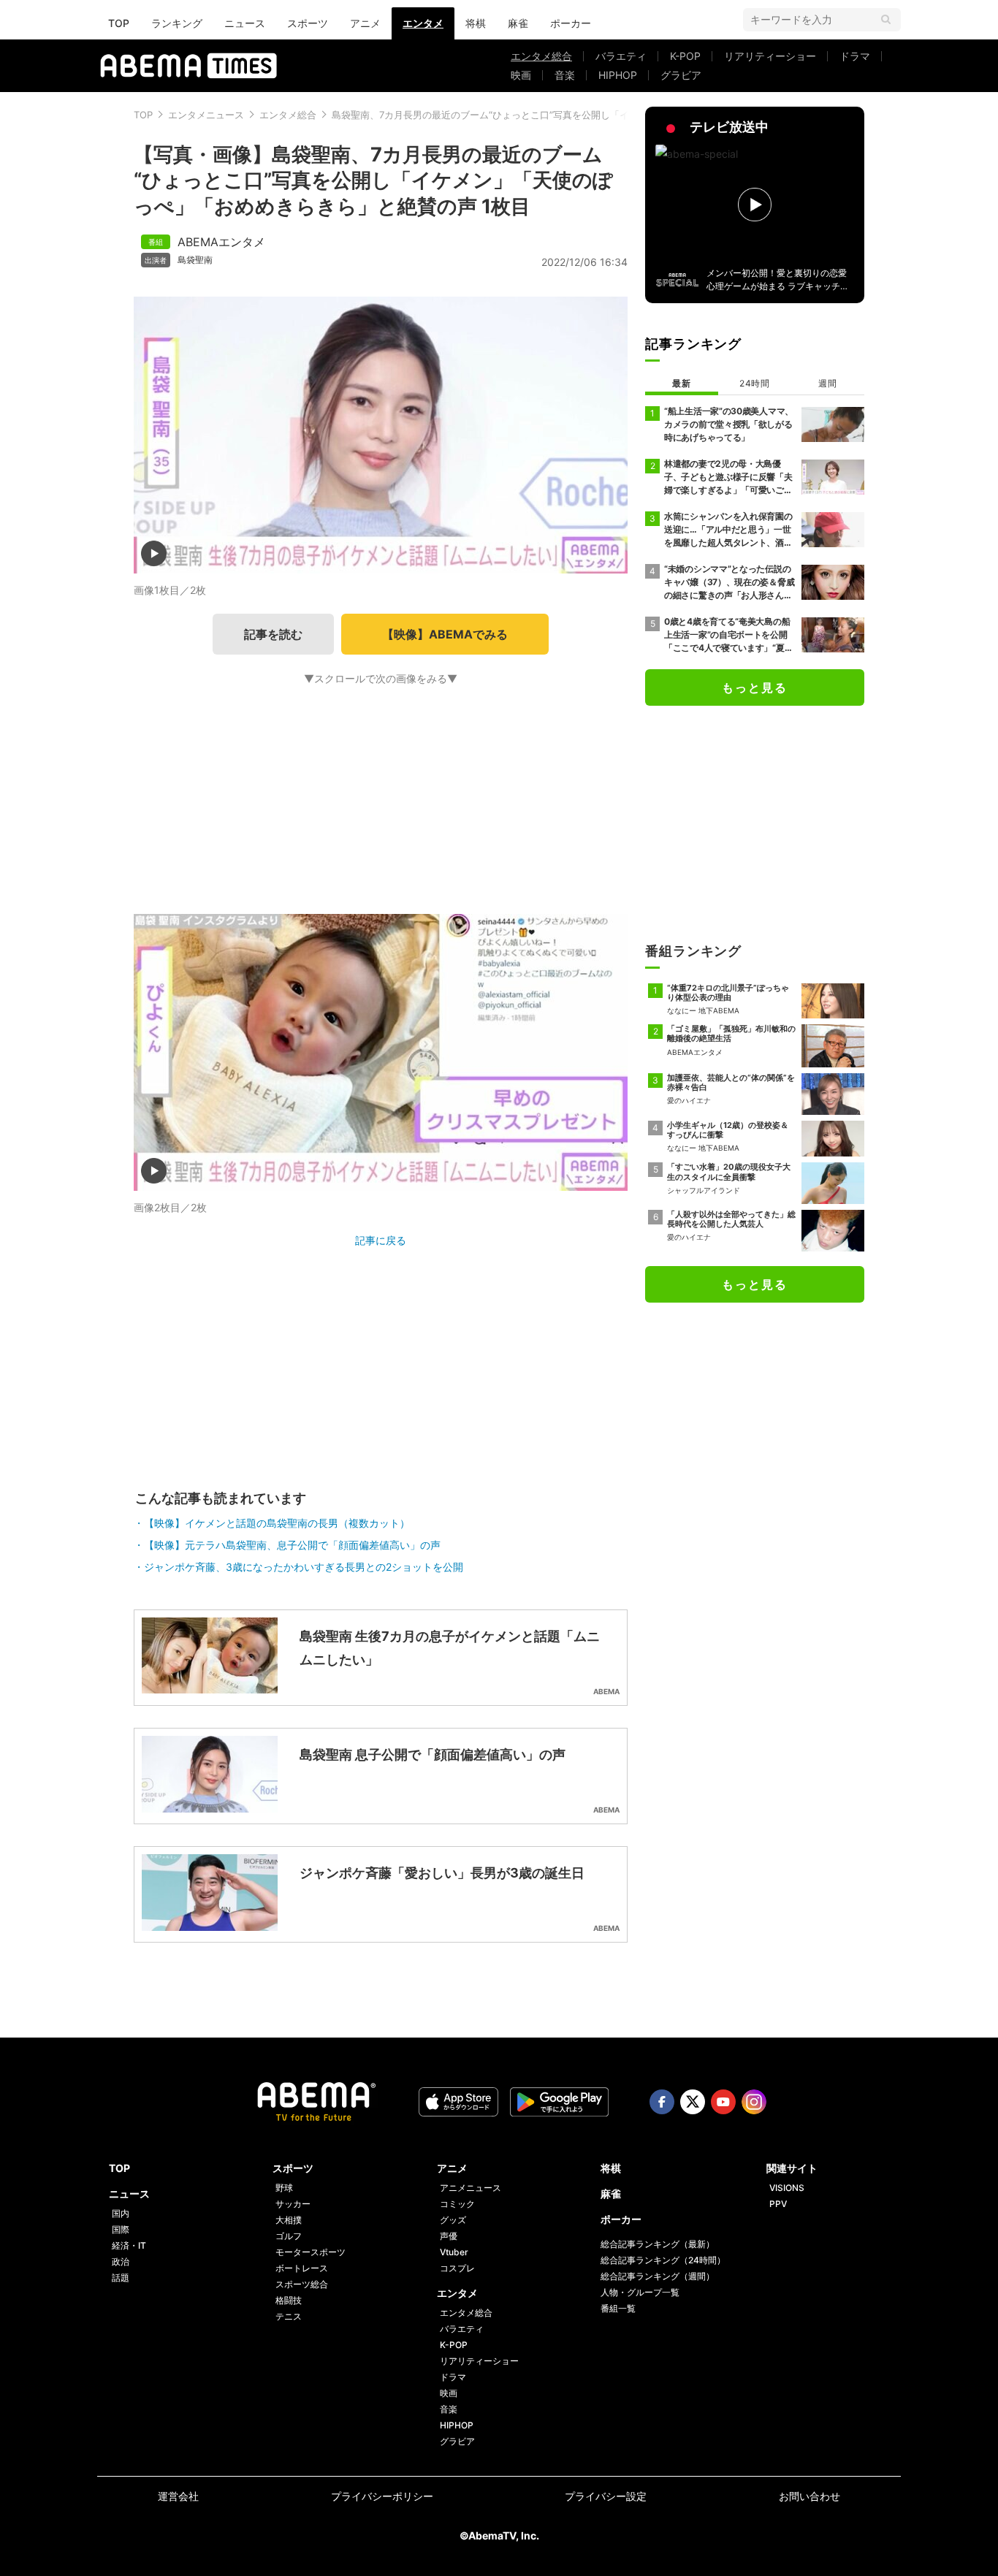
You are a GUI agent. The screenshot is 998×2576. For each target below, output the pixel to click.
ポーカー (571, 23)
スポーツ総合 (302, 2284)
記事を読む (273, 634)
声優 (449, 2236)
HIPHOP (618, 75)
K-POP (685, 56)
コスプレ (457, 2268)
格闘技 (289, 2300)
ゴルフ (289, 2236)
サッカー (293, 2204)
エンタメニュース (206, 115)
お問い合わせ (810, 2496)
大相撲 (289, 2220)
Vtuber (454, 2252)
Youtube (723, 2102)
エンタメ (423, 23)
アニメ (365, 23)
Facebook (662, 2102)
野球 (284, 2188)
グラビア (681, 75)
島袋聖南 (195, 260)
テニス (289, 2316)
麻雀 (518, 23)
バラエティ (621, 56)
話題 (121, 2278)
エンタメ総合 (541, 56)
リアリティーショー (770, 56)
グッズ (453, 2220)
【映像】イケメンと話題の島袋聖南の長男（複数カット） (277, 1523)
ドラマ (855, 56)
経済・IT (129, 2245)
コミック (457, 2204)
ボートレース (302, 2268)
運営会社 (178, 2496)
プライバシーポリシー (382, 2496)
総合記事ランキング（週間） (658, 2276)
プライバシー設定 (606, 2496)
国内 (121, 2213)
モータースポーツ (311, 2252)
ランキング (177, 23)
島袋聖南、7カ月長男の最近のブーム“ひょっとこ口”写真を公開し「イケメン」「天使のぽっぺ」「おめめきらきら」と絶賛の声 (604, 115)
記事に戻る (381, 1240)
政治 (121, 2261)
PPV (778, 2204)
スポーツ (308, 23)
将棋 (476, 23)
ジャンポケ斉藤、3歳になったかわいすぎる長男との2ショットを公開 (304, 1567)
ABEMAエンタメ (221, 242)
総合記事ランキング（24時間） (663, 2260)
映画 (521, 75)
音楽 (565, 75)
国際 (121, 2229)
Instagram (754, 2102)
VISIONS (787, 2188)
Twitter (693, 2102)
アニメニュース (471, 2188)
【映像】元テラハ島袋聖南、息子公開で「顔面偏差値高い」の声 (292, 1545)
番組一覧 (618, 2308)
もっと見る (755, 687)
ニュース (245, 23)
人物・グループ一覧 (640, 2292)
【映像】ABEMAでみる (445, 634)
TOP (119, 23)
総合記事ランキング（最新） (658, 2244)
